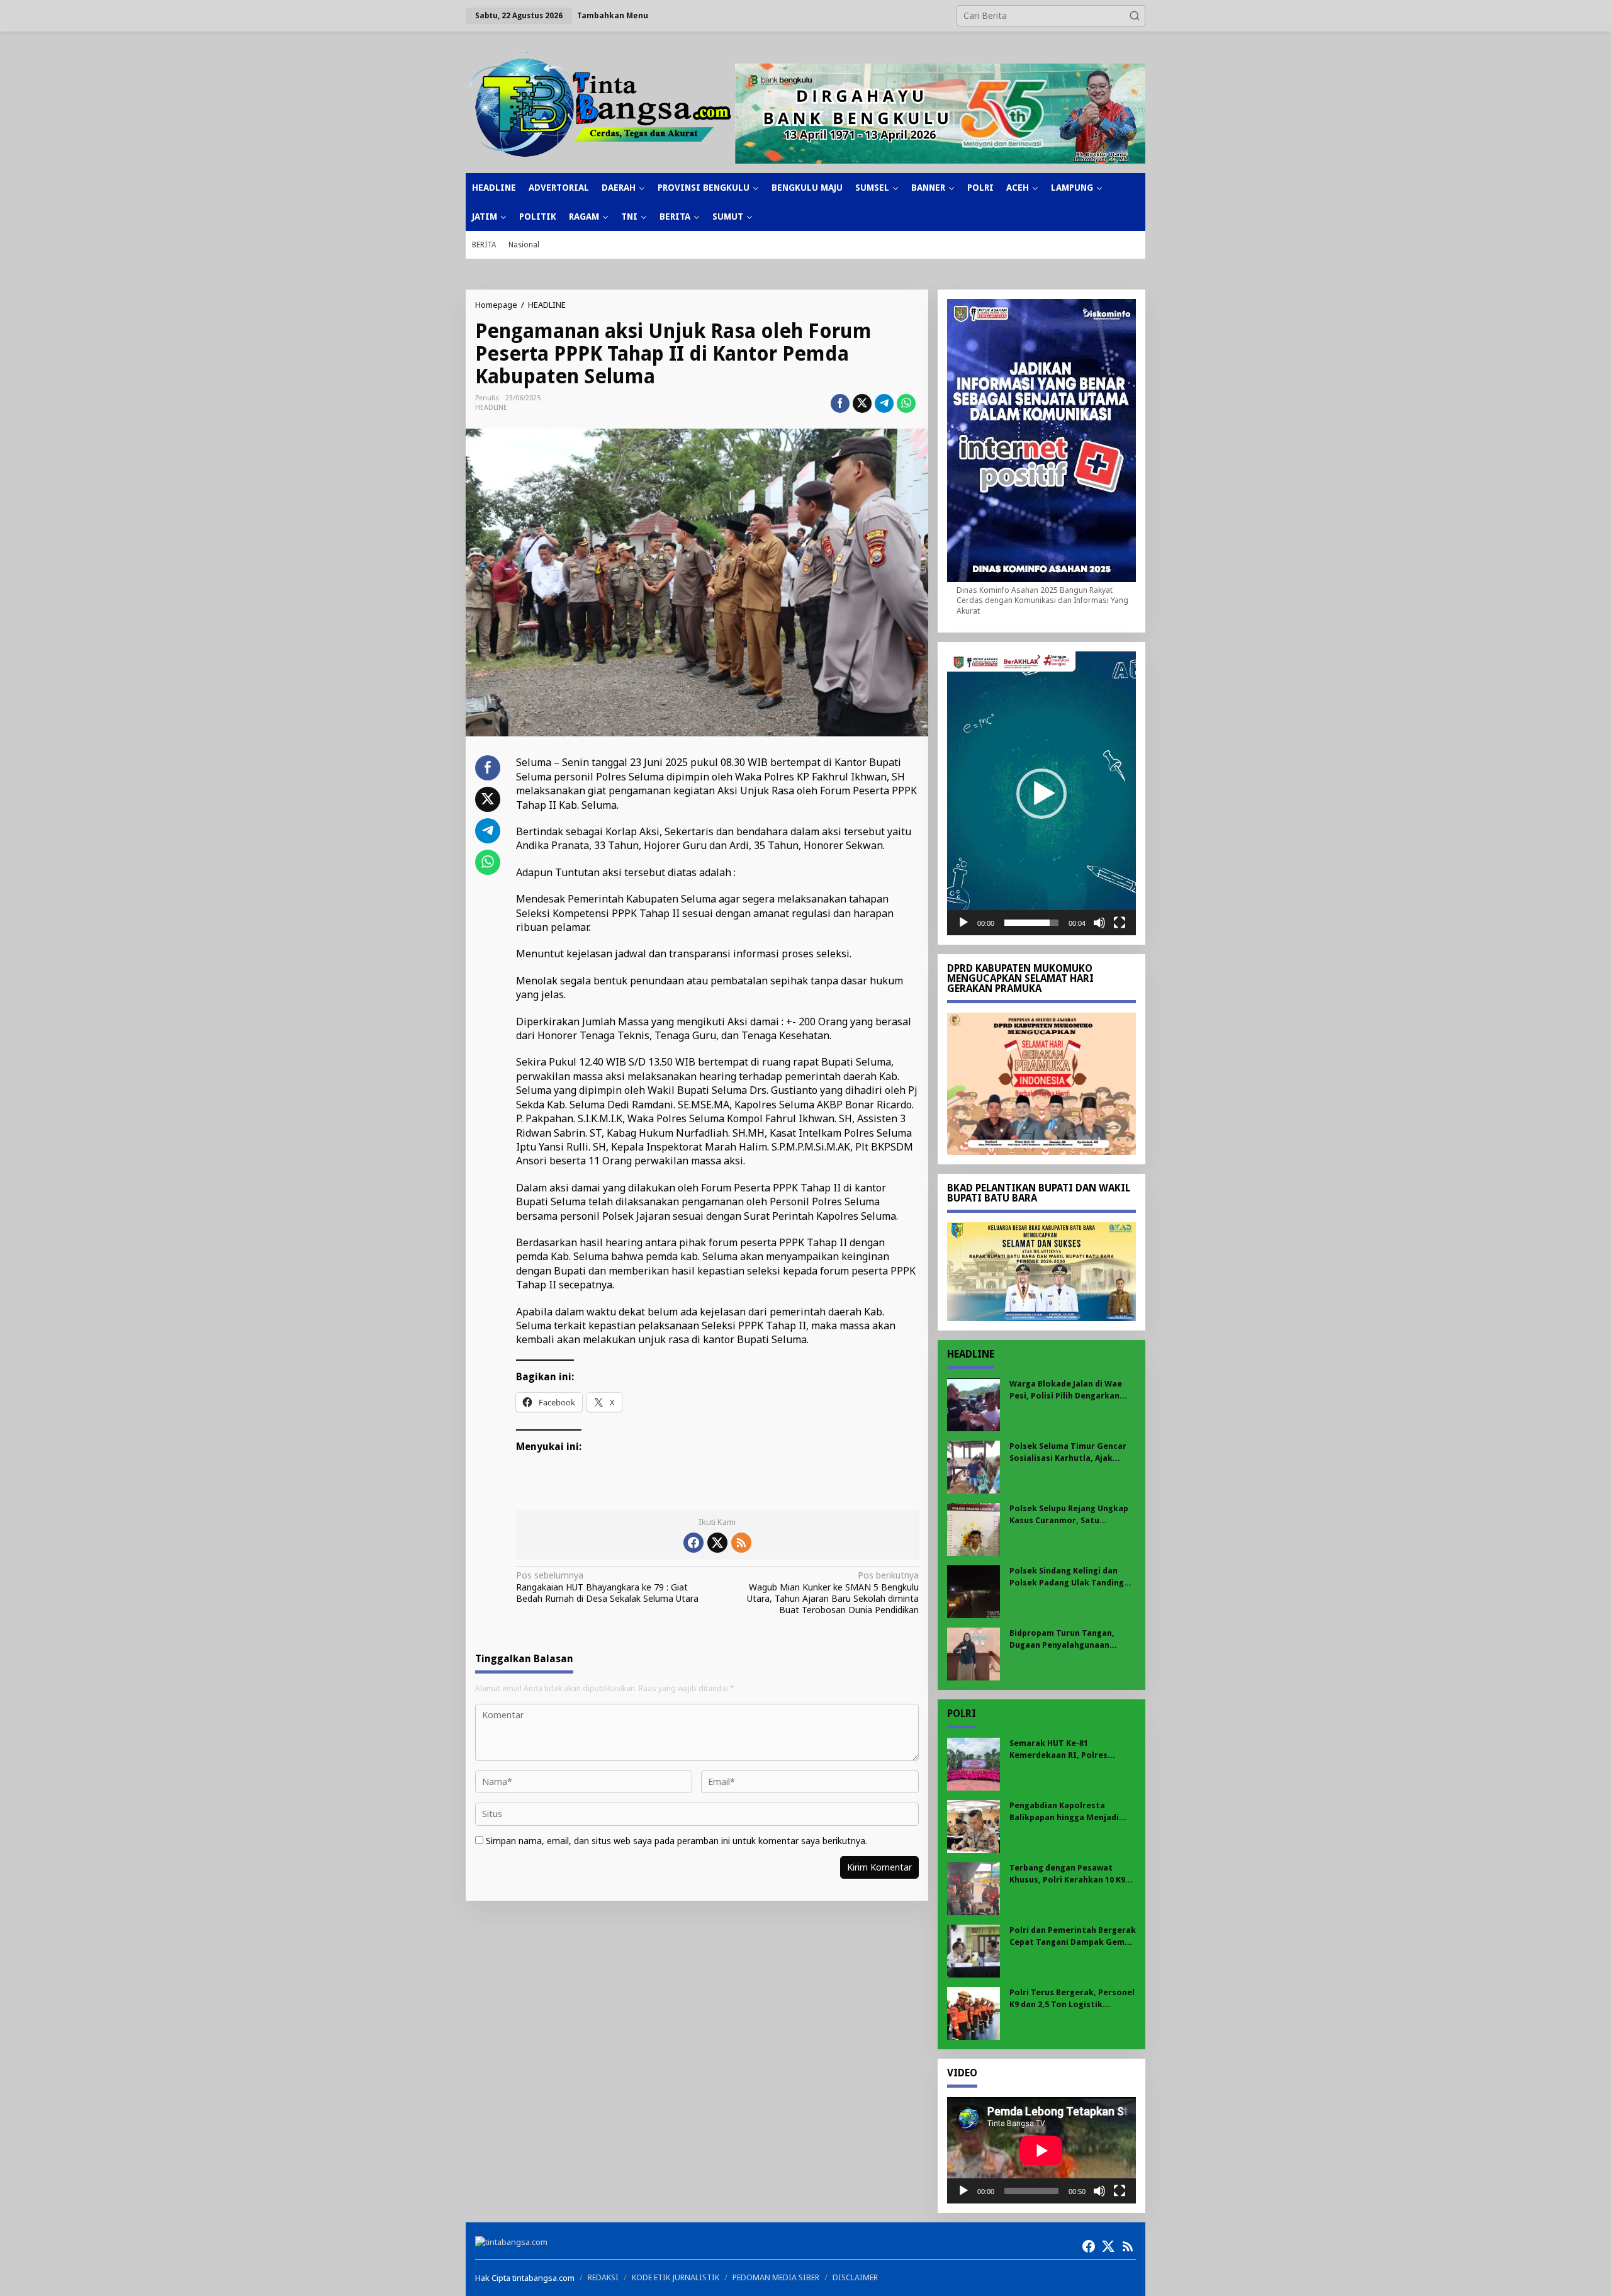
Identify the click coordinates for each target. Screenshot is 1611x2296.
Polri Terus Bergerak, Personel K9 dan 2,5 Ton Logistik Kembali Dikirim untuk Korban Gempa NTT (1072, 1999)
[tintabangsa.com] (600, 104)
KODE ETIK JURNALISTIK (676, 2277)
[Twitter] (717, 1543)
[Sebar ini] (840, 403)
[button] (1135, 16)
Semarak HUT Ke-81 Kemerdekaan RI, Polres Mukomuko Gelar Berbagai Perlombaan (1064, 1749)
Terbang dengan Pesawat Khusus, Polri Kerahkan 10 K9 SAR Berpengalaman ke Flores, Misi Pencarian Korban (1071, 1874)
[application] (1041, 793)
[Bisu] (1099, 923)
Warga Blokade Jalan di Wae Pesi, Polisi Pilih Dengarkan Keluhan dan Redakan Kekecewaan (1066, 1390)
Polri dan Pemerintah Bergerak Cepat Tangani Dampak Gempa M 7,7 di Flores (1073, 1936)
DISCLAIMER (855, 2277)
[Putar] (963, 923)
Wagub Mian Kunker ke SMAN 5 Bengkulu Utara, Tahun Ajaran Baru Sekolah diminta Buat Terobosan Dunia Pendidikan (833, 1593)
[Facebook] (693, 1543)
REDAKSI (603, 2277)
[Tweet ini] (862, 403)
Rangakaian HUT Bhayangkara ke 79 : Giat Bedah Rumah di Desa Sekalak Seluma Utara (607, 1587)
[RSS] (741, 1543)
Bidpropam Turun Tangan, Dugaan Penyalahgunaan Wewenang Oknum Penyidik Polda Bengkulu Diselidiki (1065, 1639)
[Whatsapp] (906, 403)
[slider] (1031, 923)
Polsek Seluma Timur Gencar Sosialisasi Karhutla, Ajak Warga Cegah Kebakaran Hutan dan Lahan (1073, 1452)
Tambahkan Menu (613, 15)
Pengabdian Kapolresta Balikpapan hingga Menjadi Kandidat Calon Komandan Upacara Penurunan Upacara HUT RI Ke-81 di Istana (1067, 1812)
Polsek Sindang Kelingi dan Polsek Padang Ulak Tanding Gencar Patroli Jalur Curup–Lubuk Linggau (1067, 1577)
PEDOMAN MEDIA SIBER (776, 2277)
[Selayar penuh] (1120, 923)
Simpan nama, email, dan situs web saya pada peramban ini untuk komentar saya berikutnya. (676, 1841)
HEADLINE (491, 408)
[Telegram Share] (884, 403)
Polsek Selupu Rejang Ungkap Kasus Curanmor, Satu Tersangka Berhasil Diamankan (1073, 1515)
